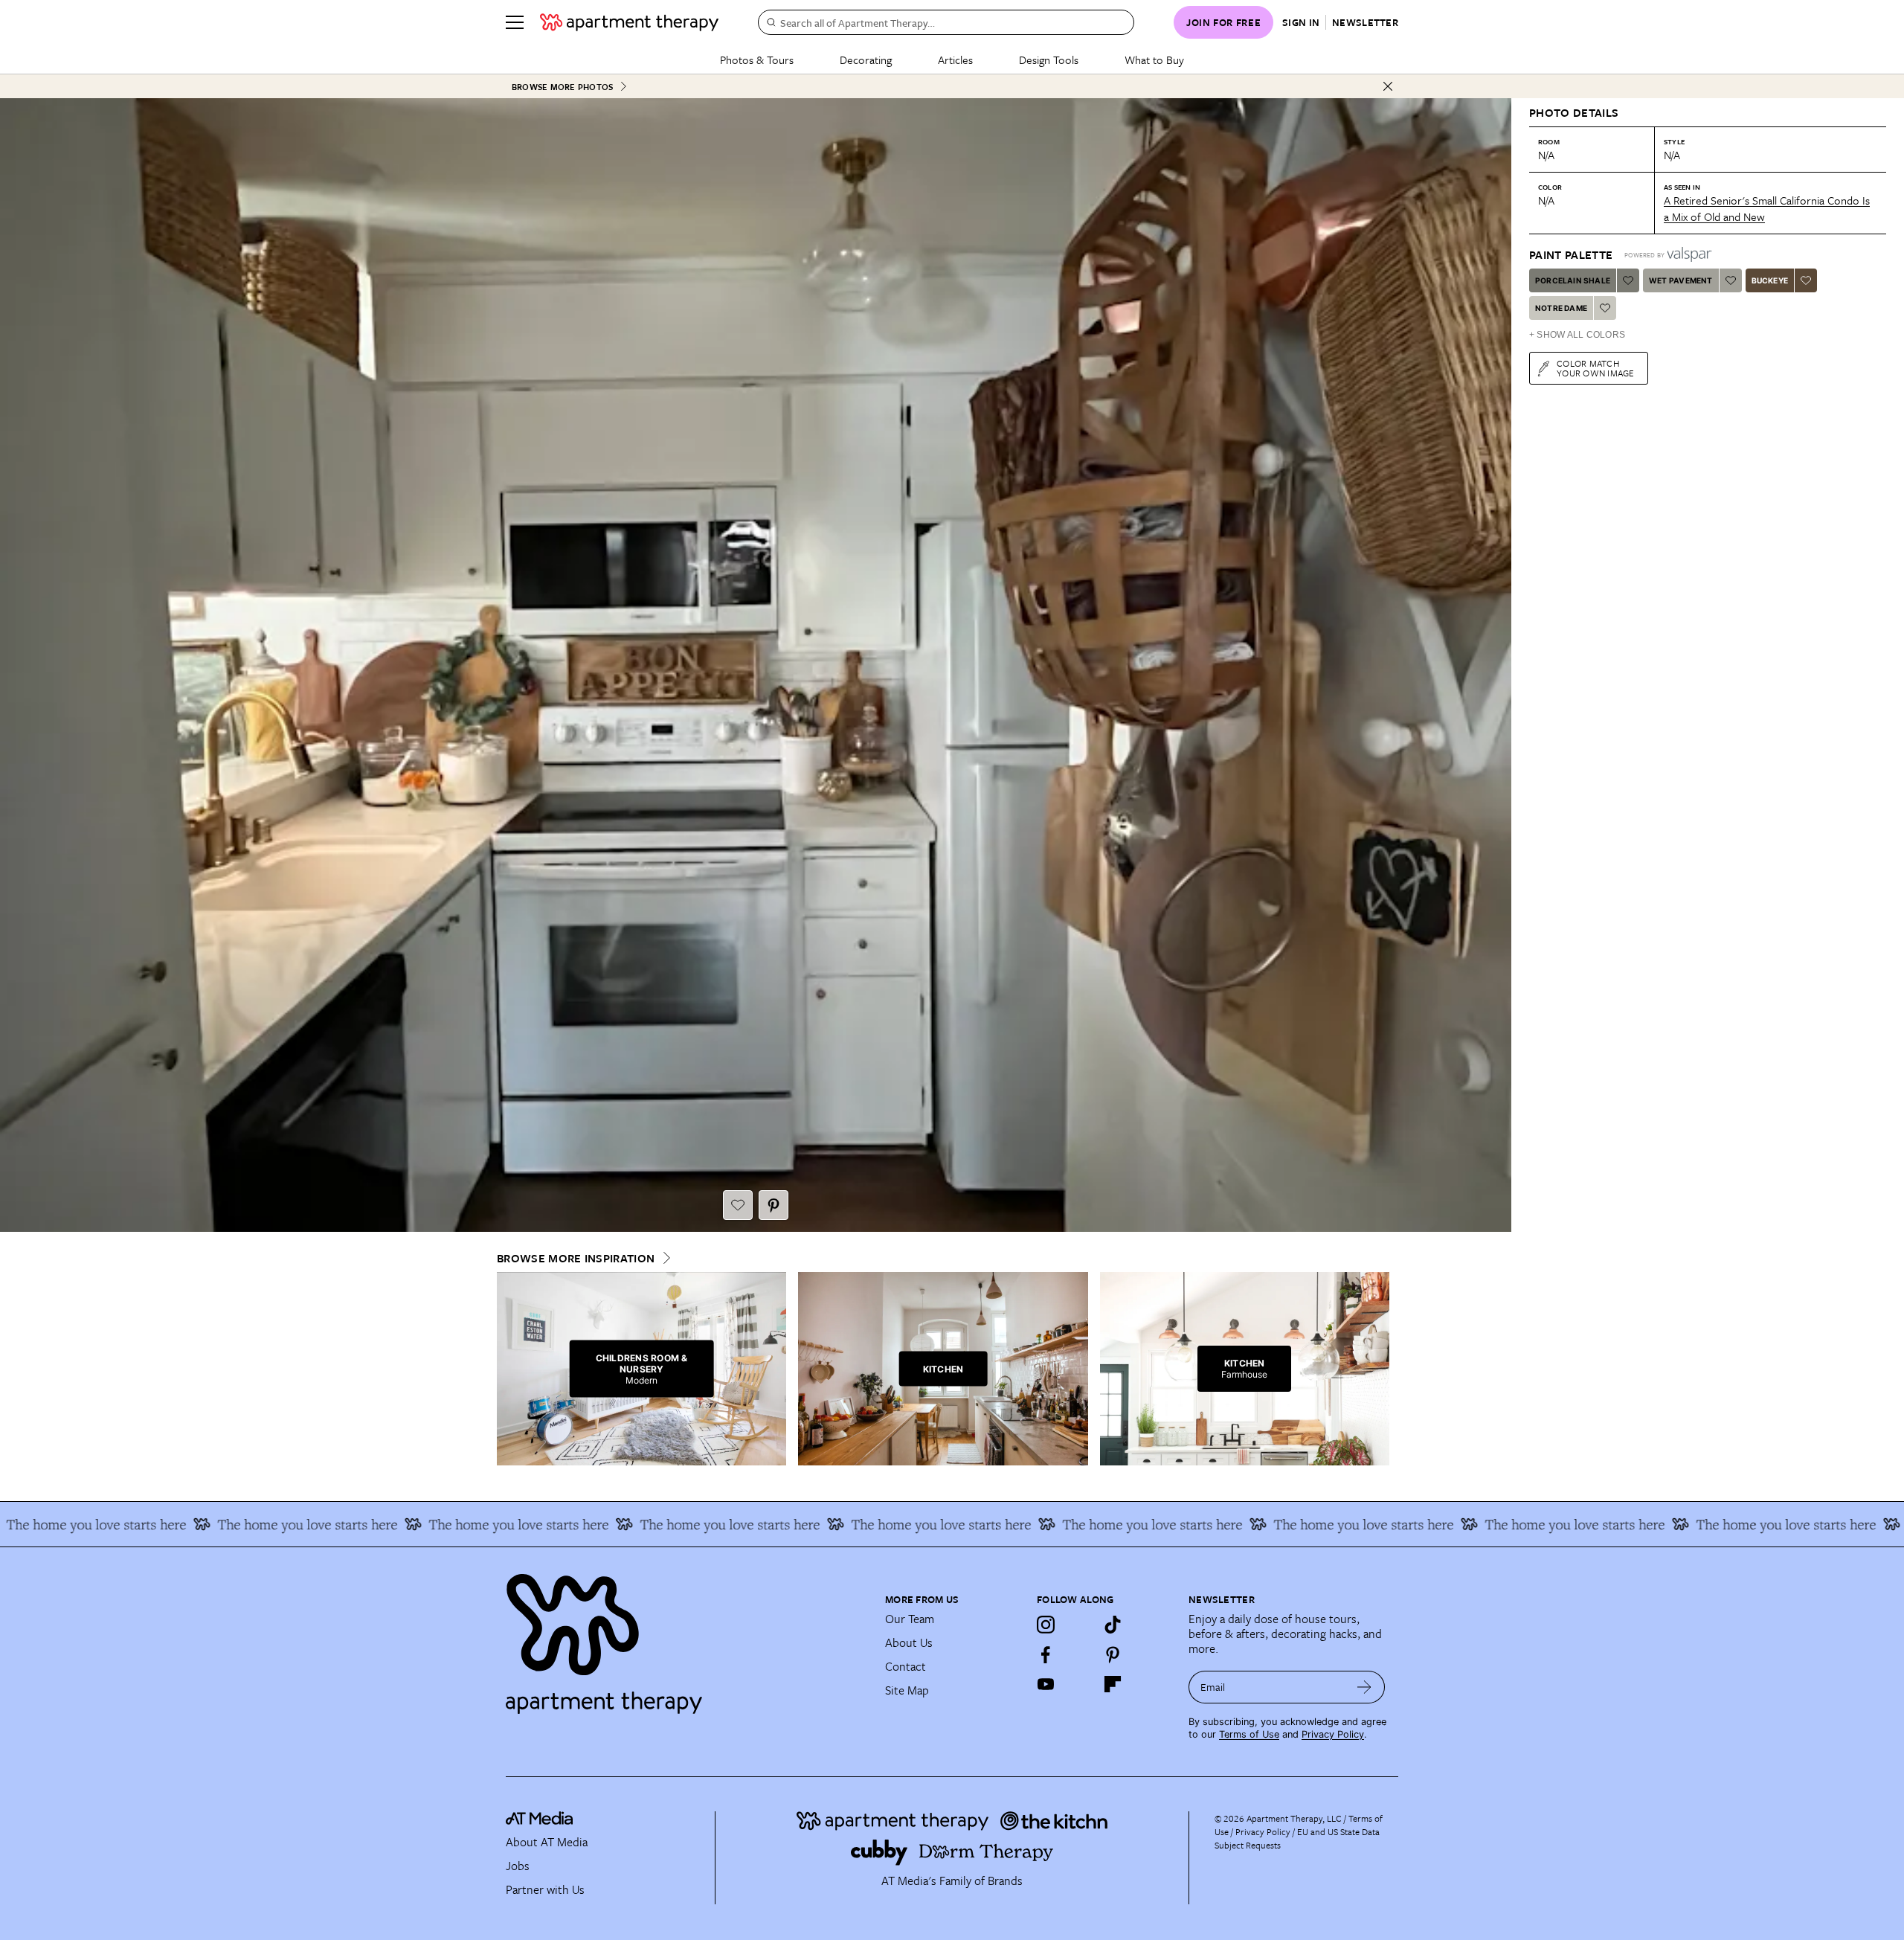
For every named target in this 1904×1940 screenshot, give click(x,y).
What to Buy (1154, 60)
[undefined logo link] (629, 22)
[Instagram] (1046, 1625)
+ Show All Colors (1577, 335)
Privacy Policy (1333, 1734)
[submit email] (1364, 1687)
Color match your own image (1596, 368)
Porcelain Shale (1573, 280)
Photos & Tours (757, 60)
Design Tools (1049, 60)
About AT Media (547, 1842)
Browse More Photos (562, 87)
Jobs (518, 1866)
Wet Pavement (1681, 280)
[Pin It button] (773, 1205)
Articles (955, 60)
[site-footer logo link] (539, 1820)
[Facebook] (1046, 1654)
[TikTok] (1113, 1625)
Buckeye (1770, 280)
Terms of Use (1249, 1734)
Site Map (907, 1690)
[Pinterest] (1113, 1654)
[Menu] (515, 22)
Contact (906, 1666)
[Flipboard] (1113, 1684)
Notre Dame (1561, 308)
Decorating (866, 60)
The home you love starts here (189, 1524)
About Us (909, 1642)
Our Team (910, 1619)
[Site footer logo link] (686, 1637)
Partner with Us (545, 1889)
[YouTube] (1046, 1684)
